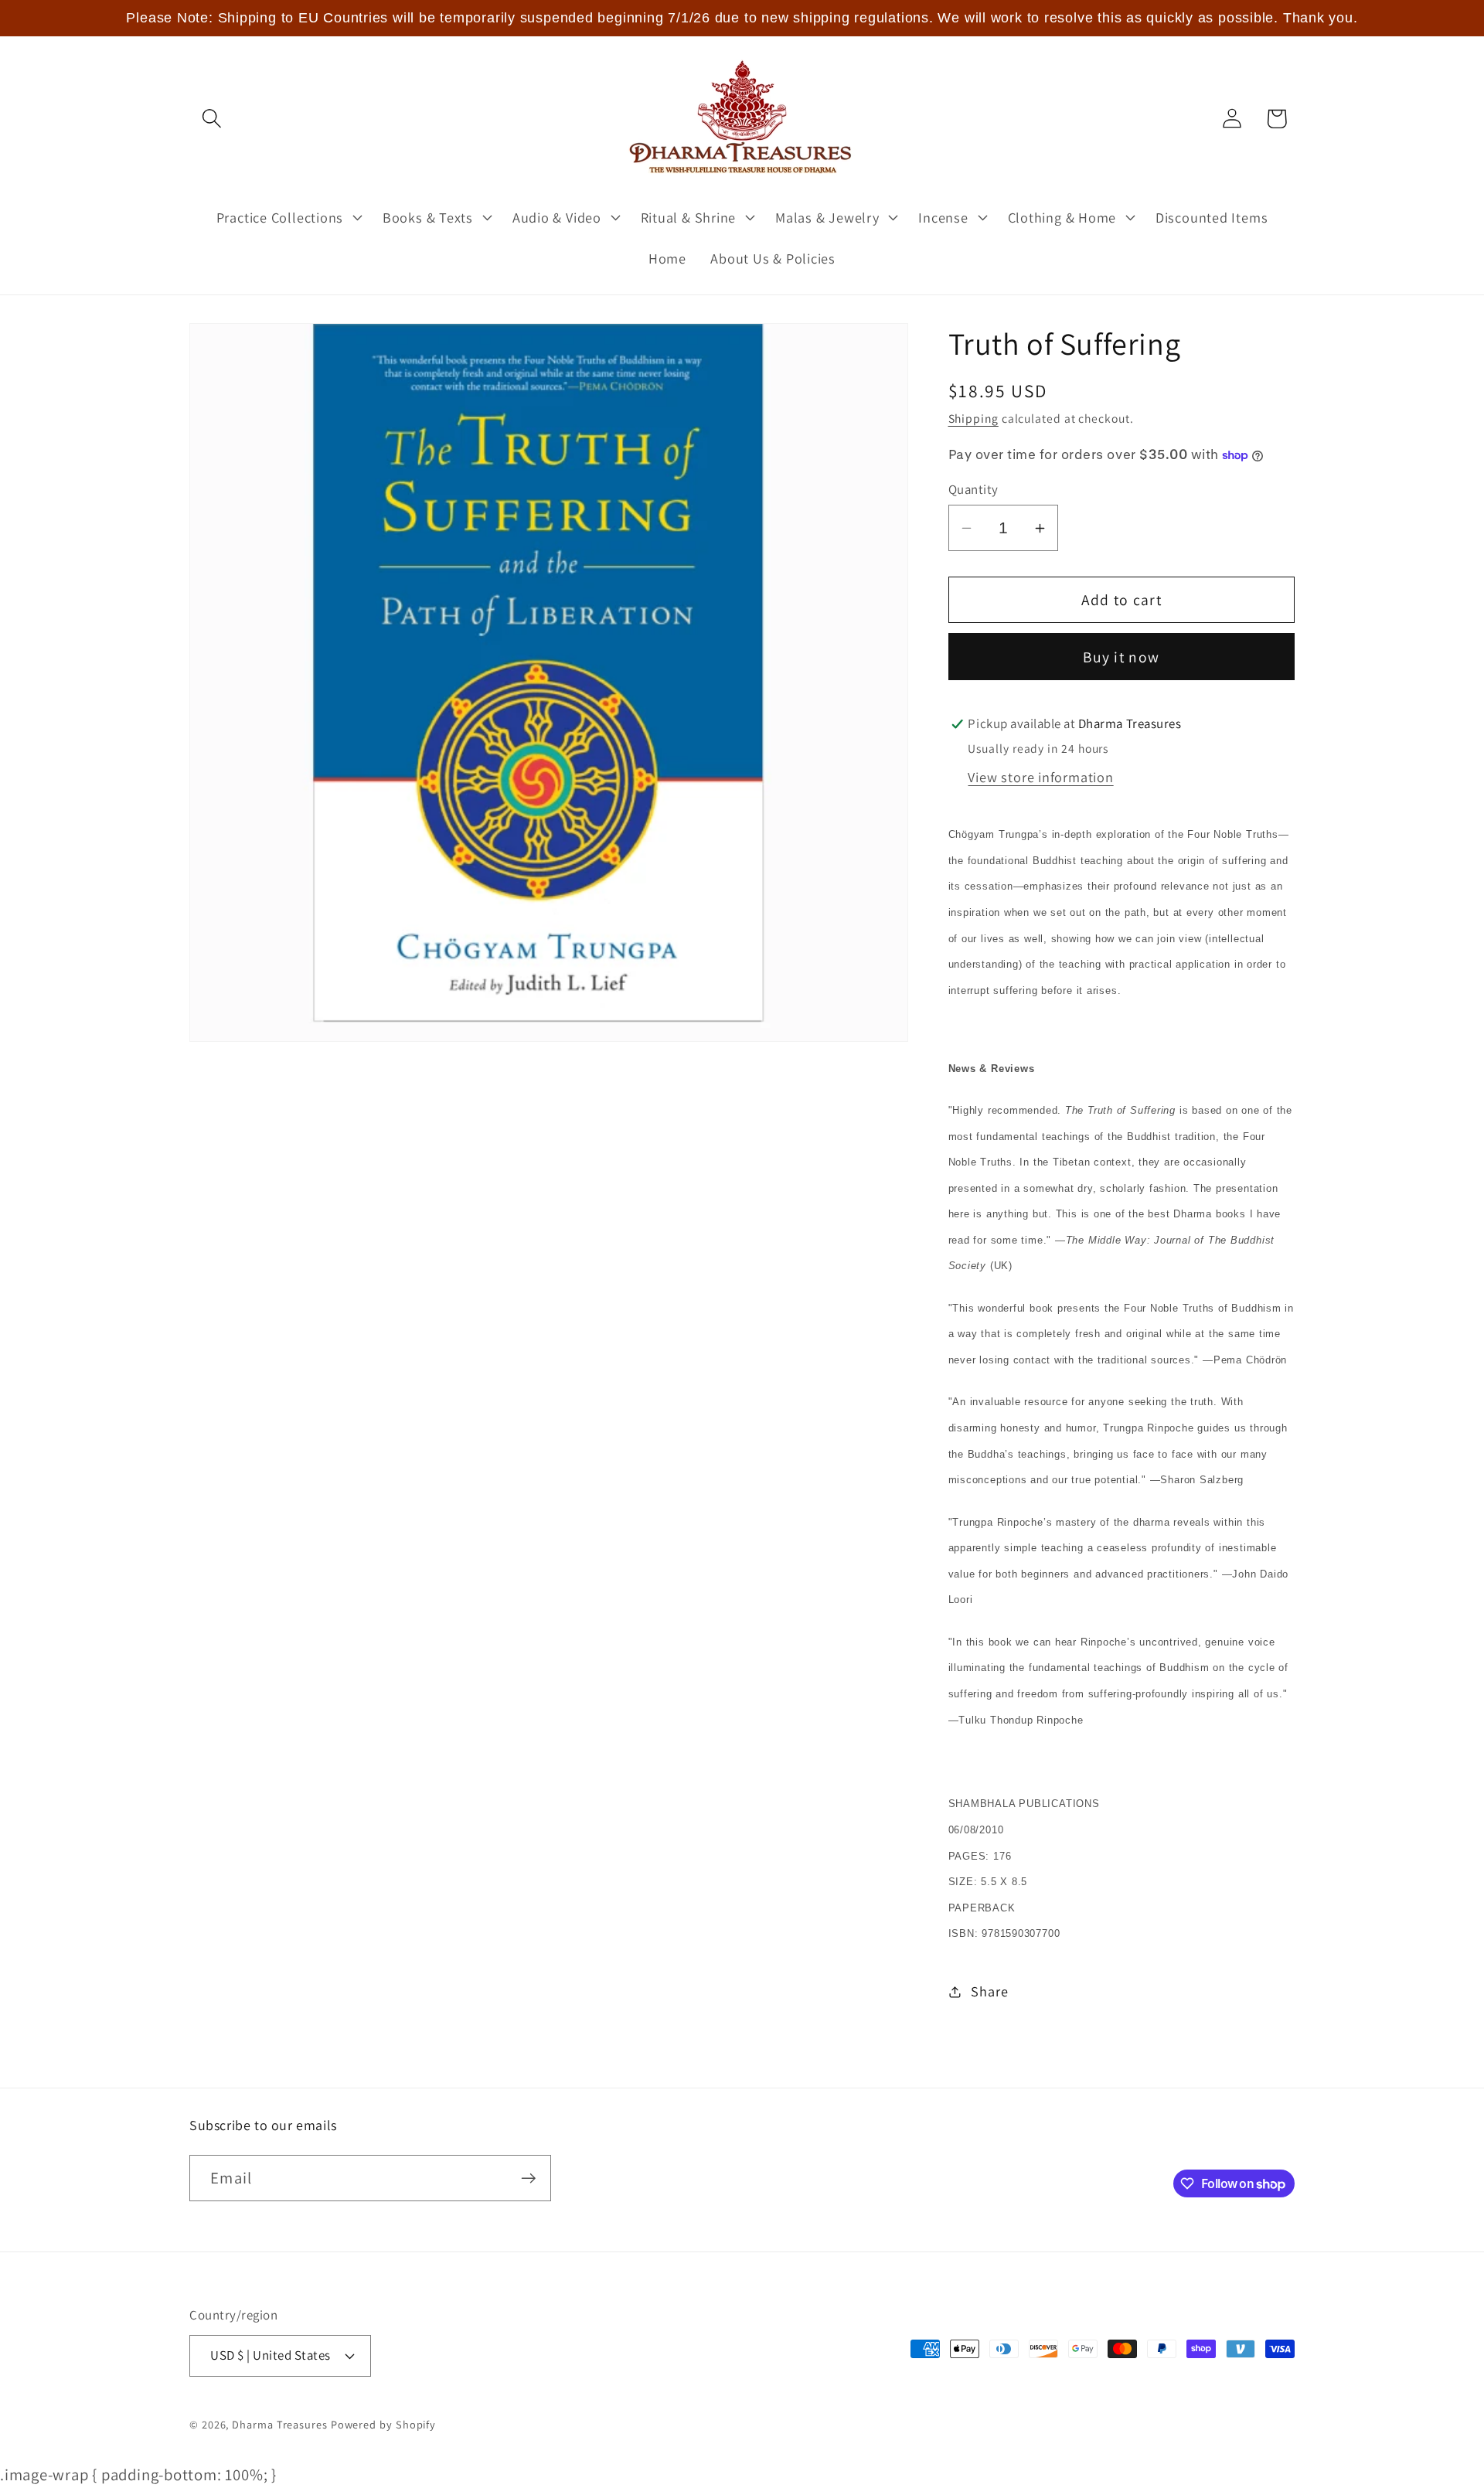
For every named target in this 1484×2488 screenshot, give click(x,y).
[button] (211, 119)
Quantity (973, 489)
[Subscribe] (528, 2178)
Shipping (973, 418)
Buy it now (1121, 657)
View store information (1040, 777)
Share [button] (989, 1991)
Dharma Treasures (280, 2424)
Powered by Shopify (383, 2424)
